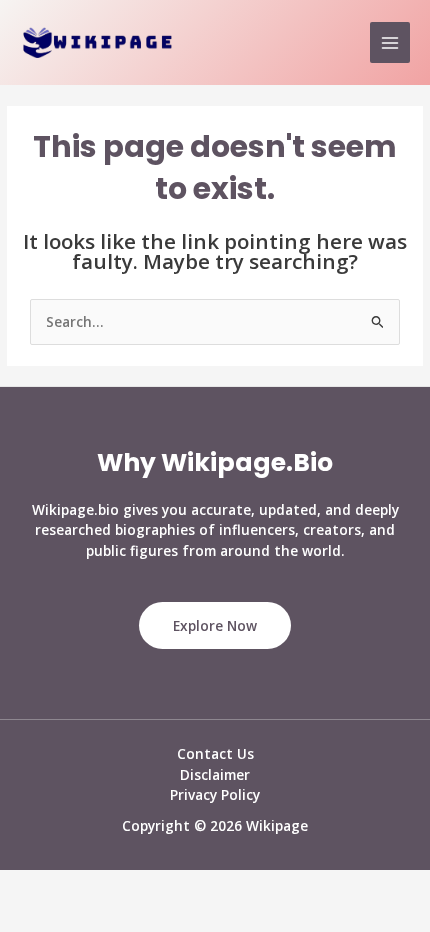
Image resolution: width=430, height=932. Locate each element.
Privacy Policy (215, 794)
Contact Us (215, 753)
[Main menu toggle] (390, 42)
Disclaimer (215, 774)
